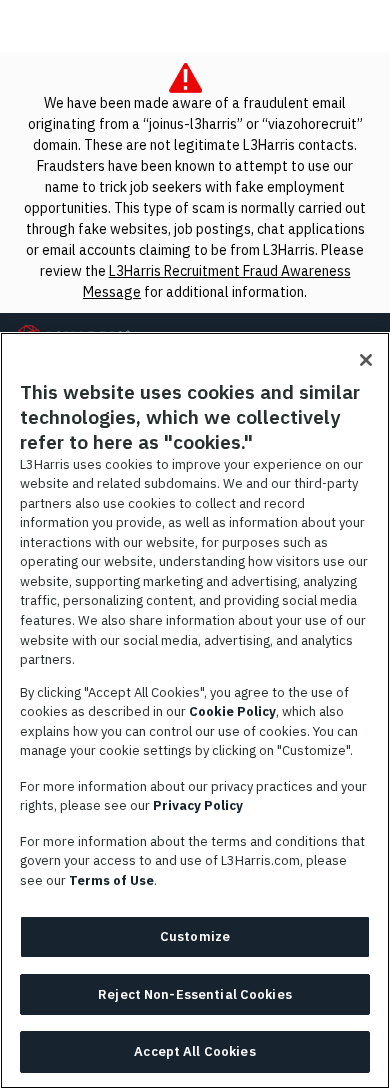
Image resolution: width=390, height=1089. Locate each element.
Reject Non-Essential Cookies (195, 994)
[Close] (366, 360)
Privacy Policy (198, 805)
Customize (195, 936)
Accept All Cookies (194, 1051)
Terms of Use (111, 880)
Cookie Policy (232, 711)
